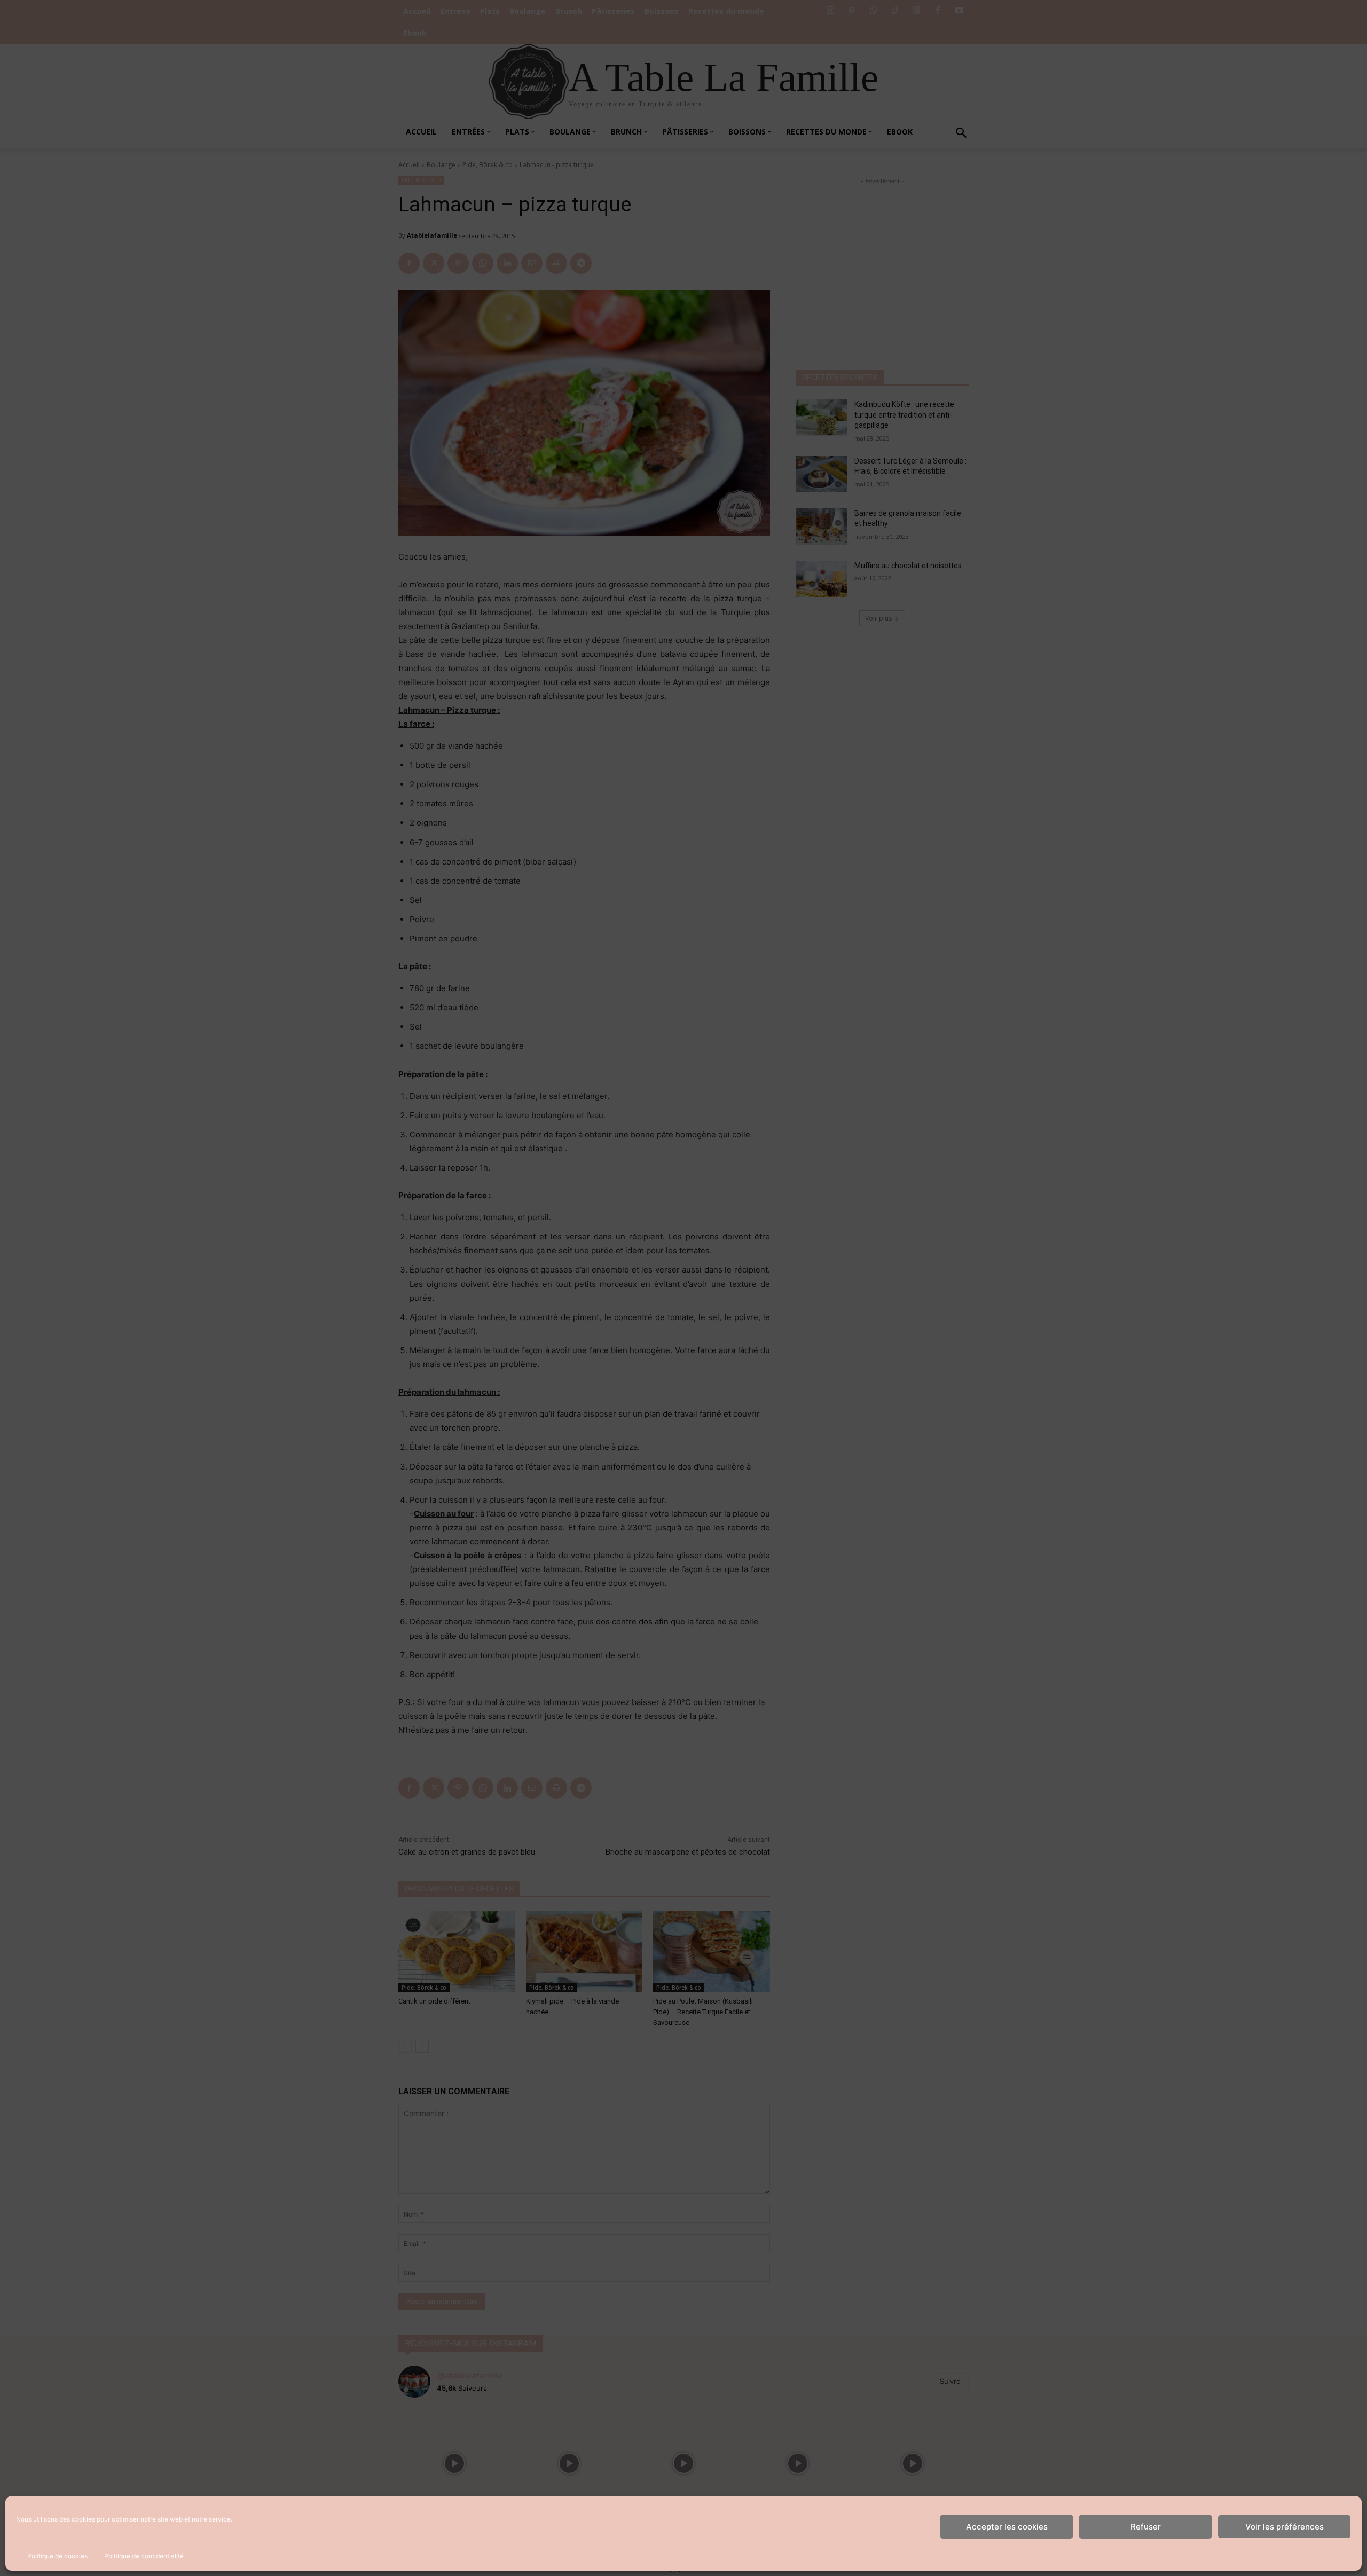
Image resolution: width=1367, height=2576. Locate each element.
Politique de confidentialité (144, 2556)
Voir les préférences (1284, 2527)
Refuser (1146, 2527)
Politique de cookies (57, 2556)
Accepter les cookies (1007, 2527)
